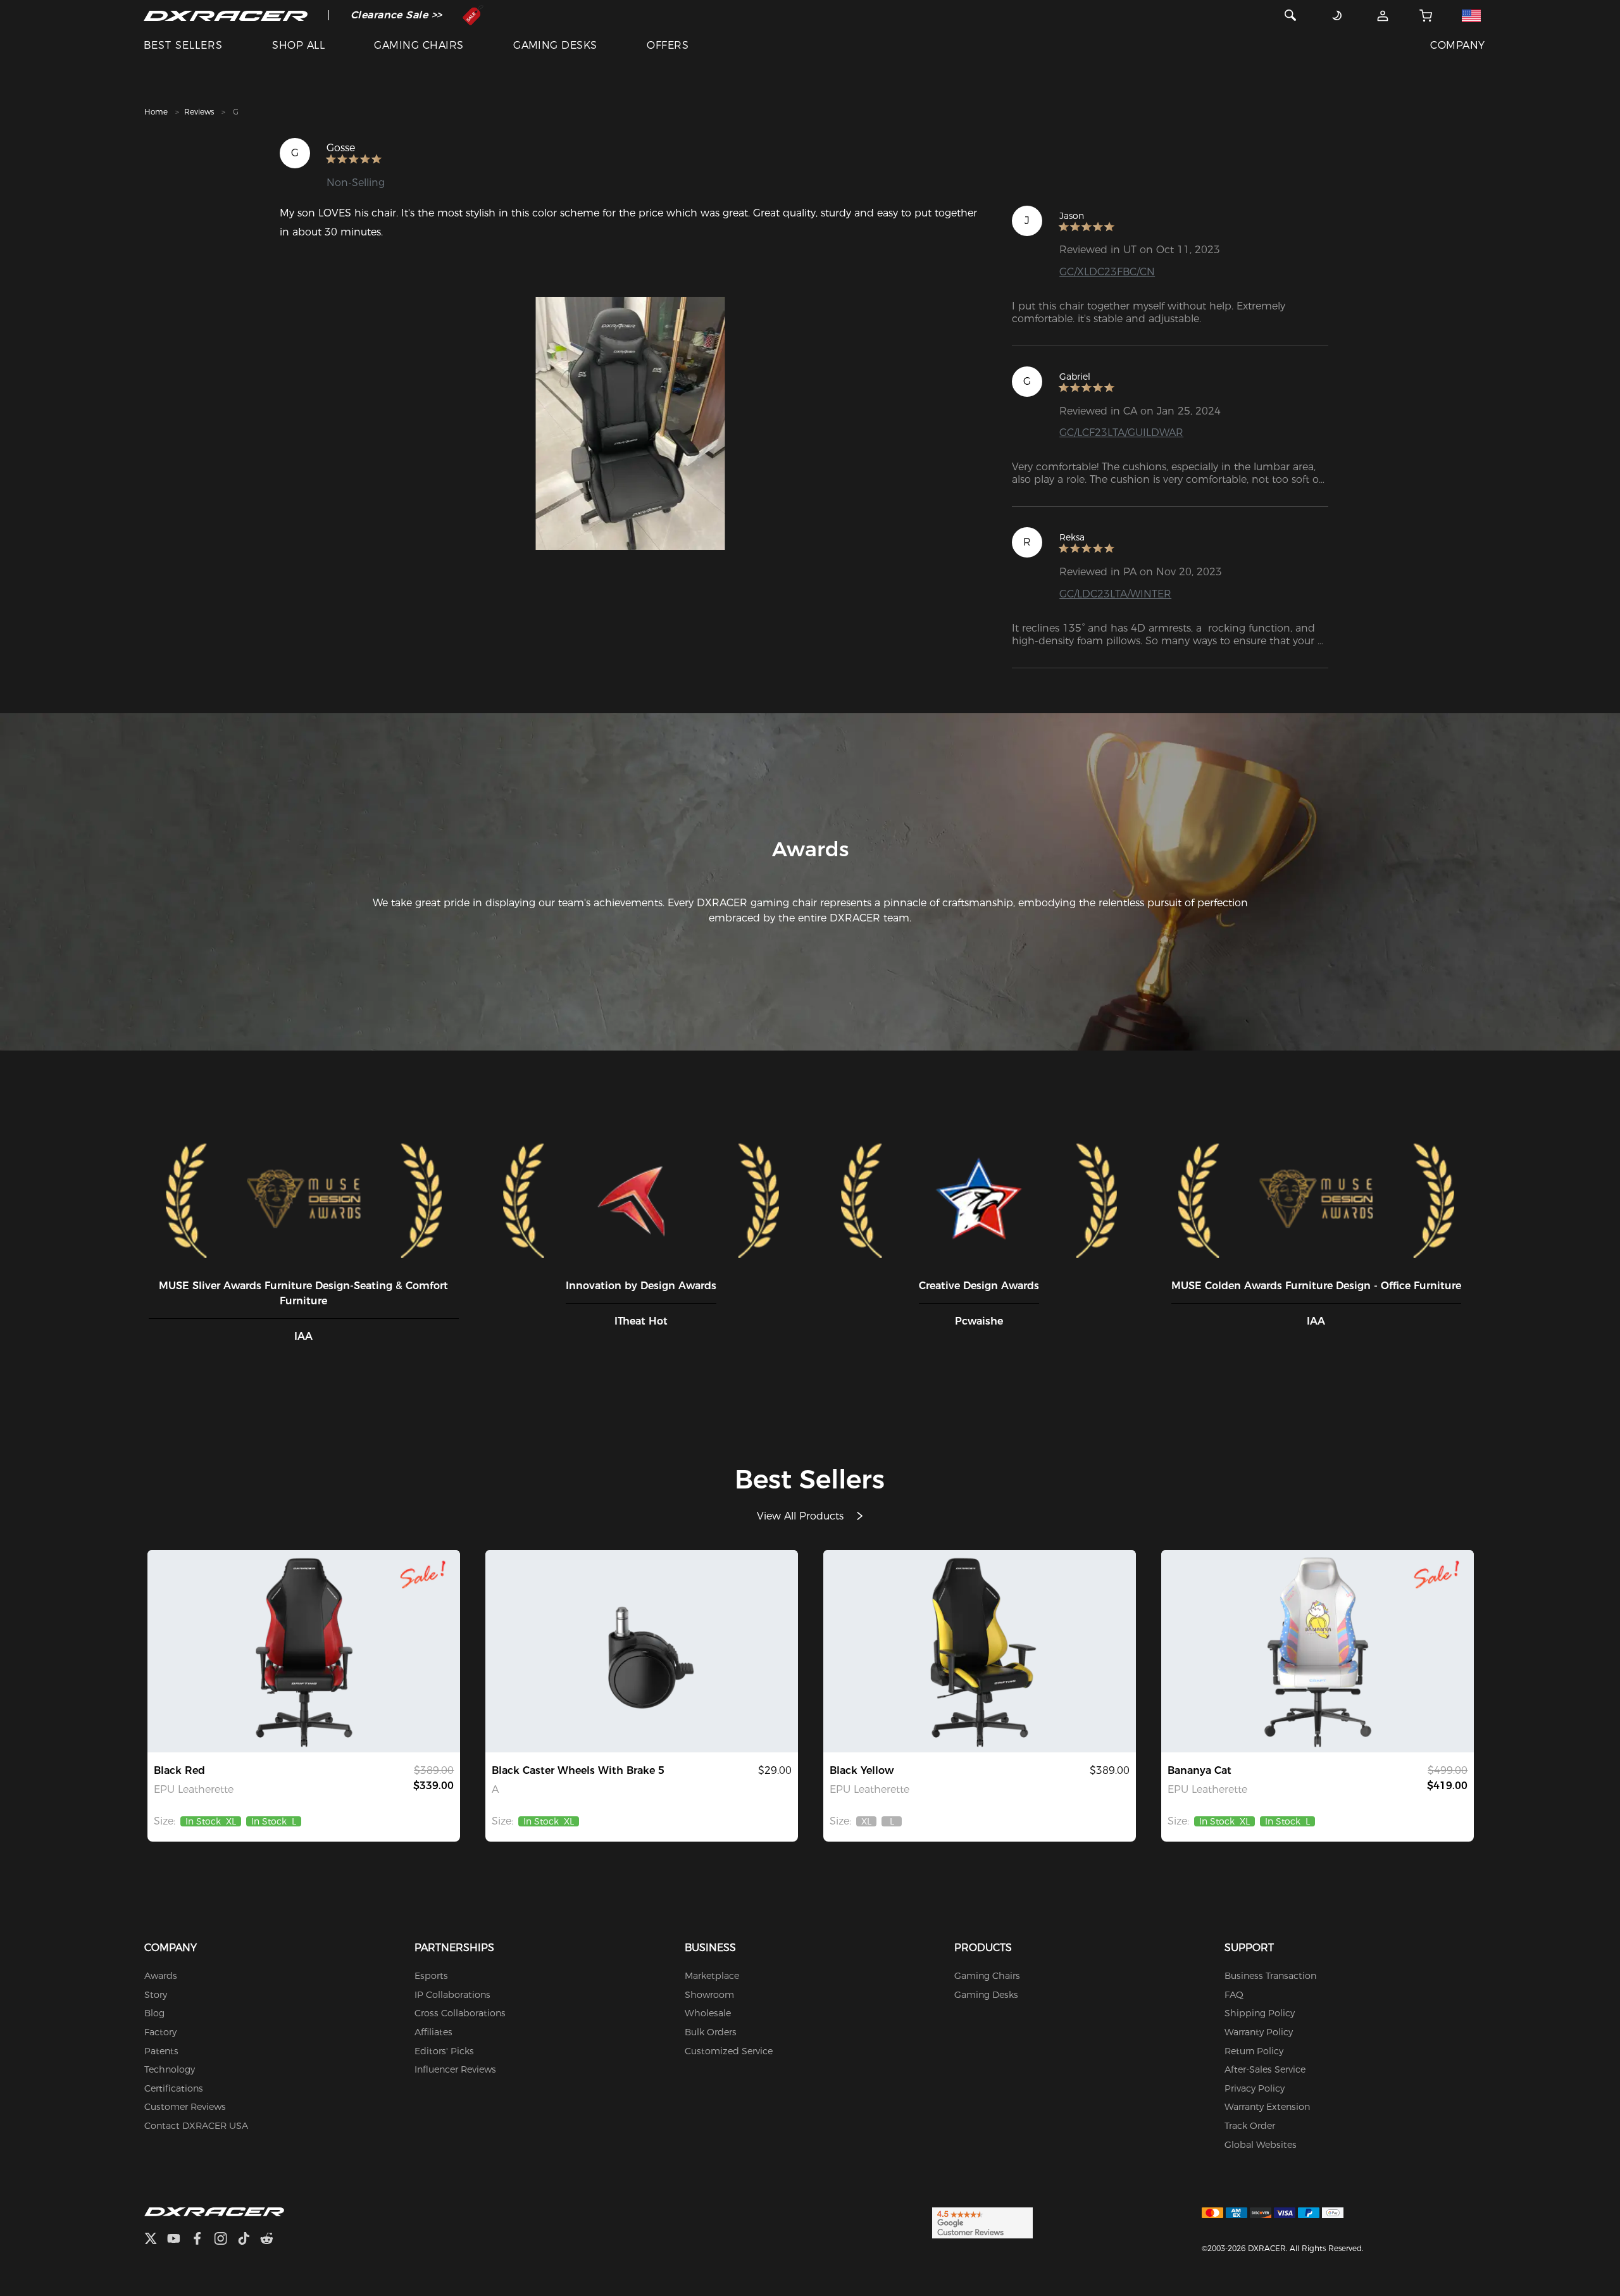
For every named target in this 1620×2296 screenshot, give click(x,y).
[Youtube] (179, 2240)
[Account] (1383, 15)
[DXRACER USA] (226, 15)
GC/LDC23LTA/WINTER (1115, 594)
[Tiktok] (249, 2240)
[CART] (1426, 15)
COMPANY (1457, 45)
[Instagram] (226, 2240)
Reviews (199, 112)
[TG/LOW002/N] (642, 1651)
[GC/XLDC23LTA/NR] (304, 1651)
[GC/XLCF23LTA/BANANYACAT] (1318, 1651)
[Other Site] (1472, 15)
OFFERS (668, 45)
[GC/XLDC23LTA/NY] (980, 1651)
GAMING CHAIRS (419, 45)
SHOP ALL (298, 45)
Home (156, 112)
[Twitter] (156, 2240)
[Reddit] (272, 2240)
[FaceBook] (202, 2240)
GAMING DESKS (555, 45)
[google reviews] (982, 2223)
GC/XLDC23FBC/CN (1107, 272)
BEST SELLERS (183, 45)
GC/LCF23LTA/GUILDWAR (1121, 433)
